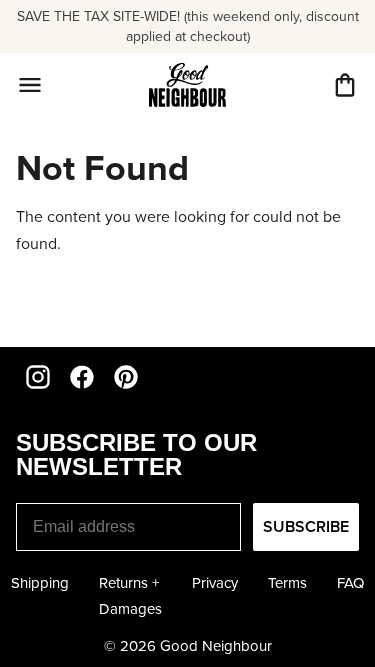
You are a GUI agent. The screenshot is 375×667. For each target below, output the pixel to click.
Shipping (40, 583)
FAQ (350, 583)
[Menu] (30, 85)
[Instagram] (38, 377)
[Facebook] (82, 377)
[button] (345, 85)
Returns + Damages (130, 596)
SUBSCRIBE (306, 526)
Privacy (215, 583)
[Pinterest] (126, 377)
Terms (287, 583)
